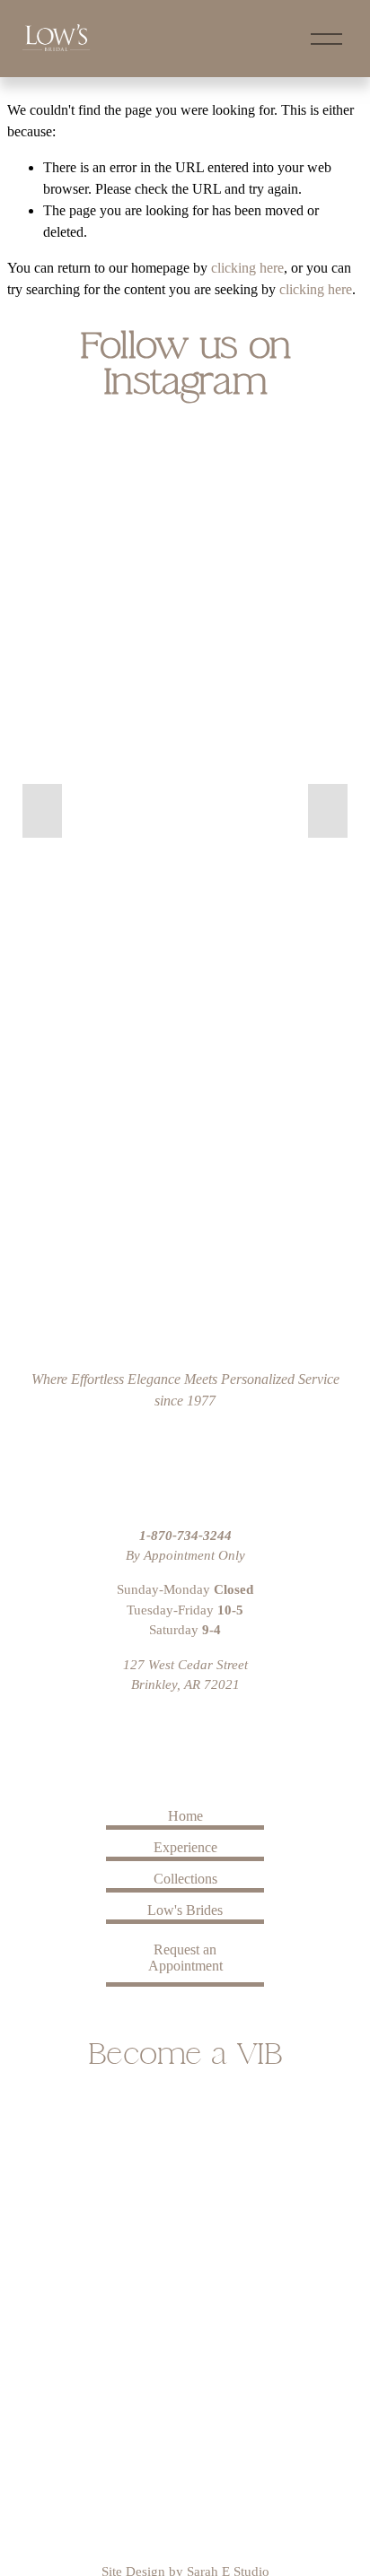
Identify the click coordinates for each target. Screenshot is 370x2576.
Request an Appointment (185, 1958)
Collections (185, 1879)
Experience (185, 1847)
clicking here (247, 268)
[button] (42, 811)
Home (185, 1816)
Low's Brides (185, 1910)
